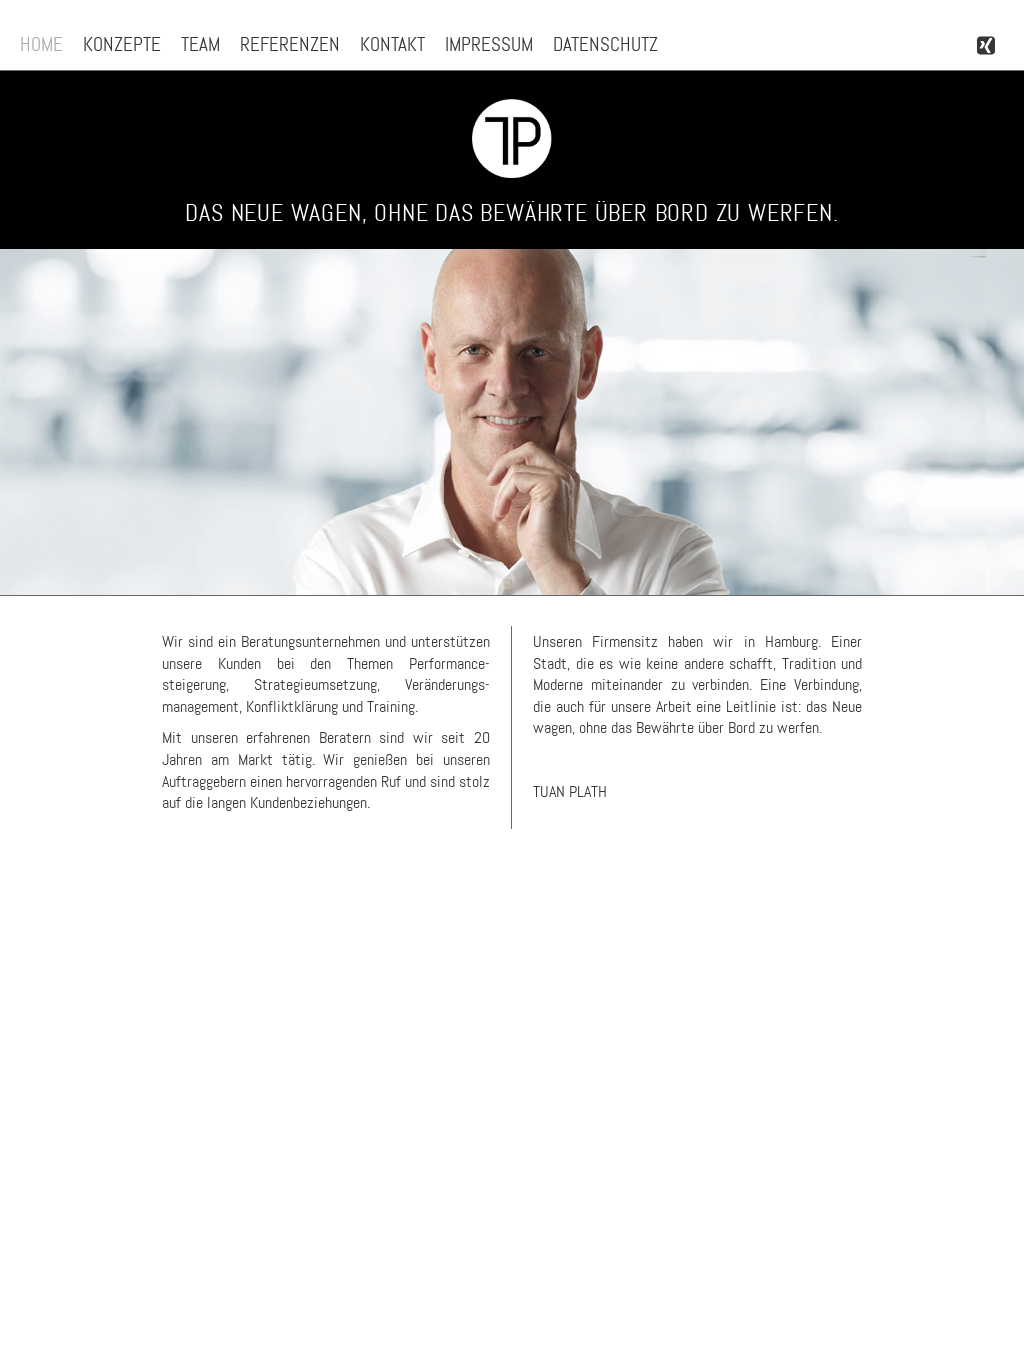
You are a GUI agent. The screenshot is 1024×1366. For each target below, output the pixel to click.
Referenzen (290, 44)
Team (200, 44)
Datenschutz (605, 44)
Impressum (489, 44)
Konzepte (122, 44)
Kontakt (392, 44)
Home (41, 44)
